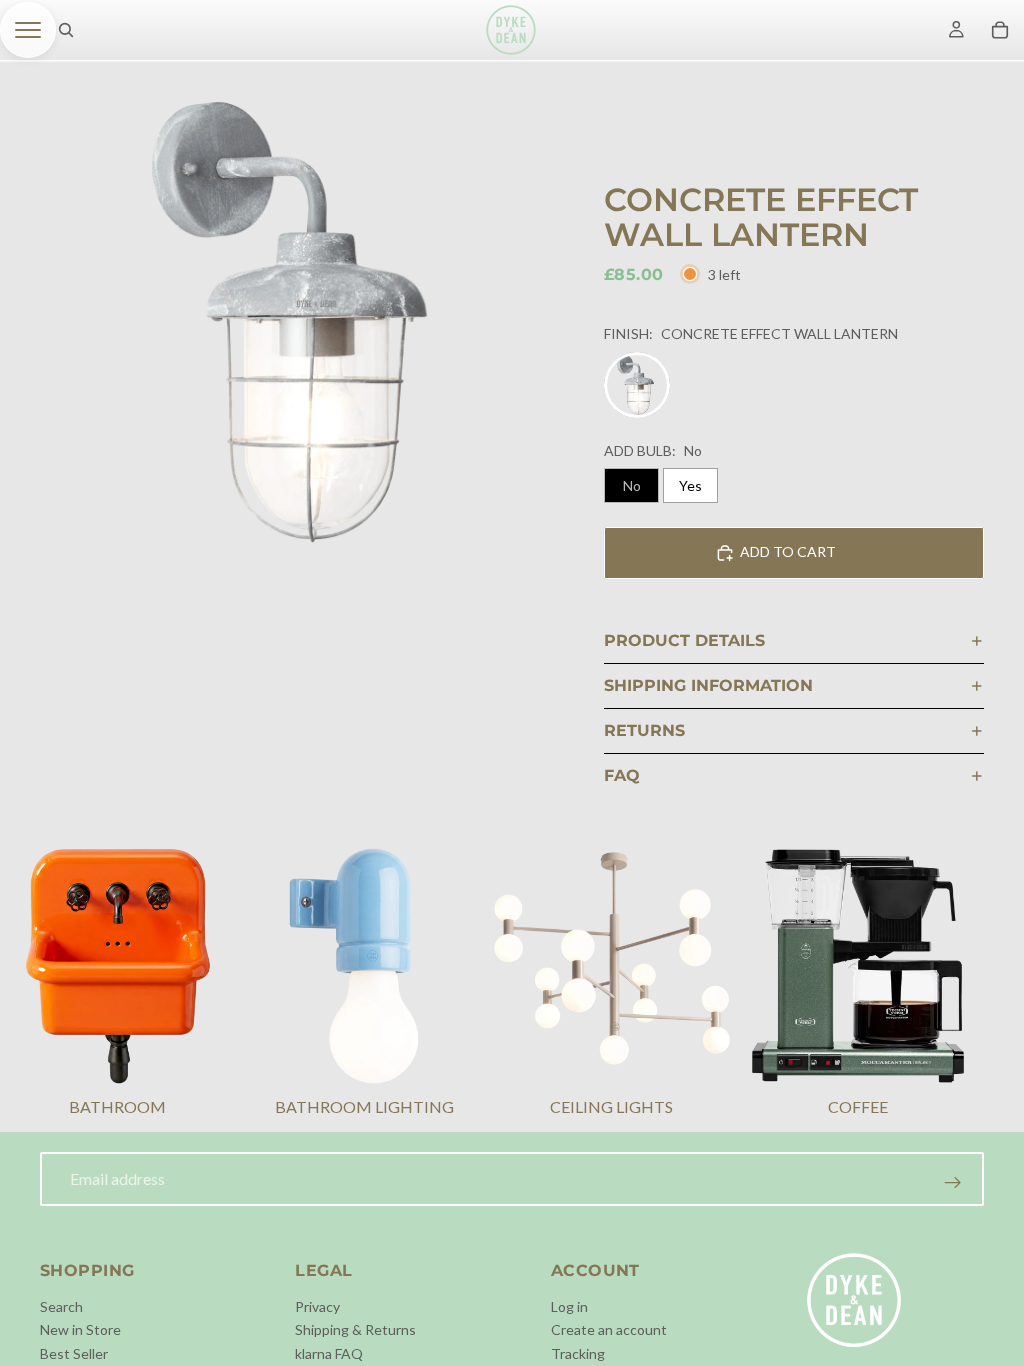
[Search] (66, 30)
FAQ (622, 775)
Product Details (684, 640)
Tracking (578, 1353)
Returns (644, 730)
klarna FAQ (329, 1353)
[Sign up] (953, 1183)
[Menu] (28, 30)
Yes (690, 485)
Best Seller (74, 1353)
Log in (569, 1306)
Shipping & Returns (355, 1329)
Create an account (609, 1329)
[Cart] (1000, 30)
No (632, 485)
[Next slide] (960, 985)
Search (61, 1306)
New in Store (80, 1329)
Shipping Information (708, 685)
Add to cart (788, 551)
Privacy (317, 1306)
